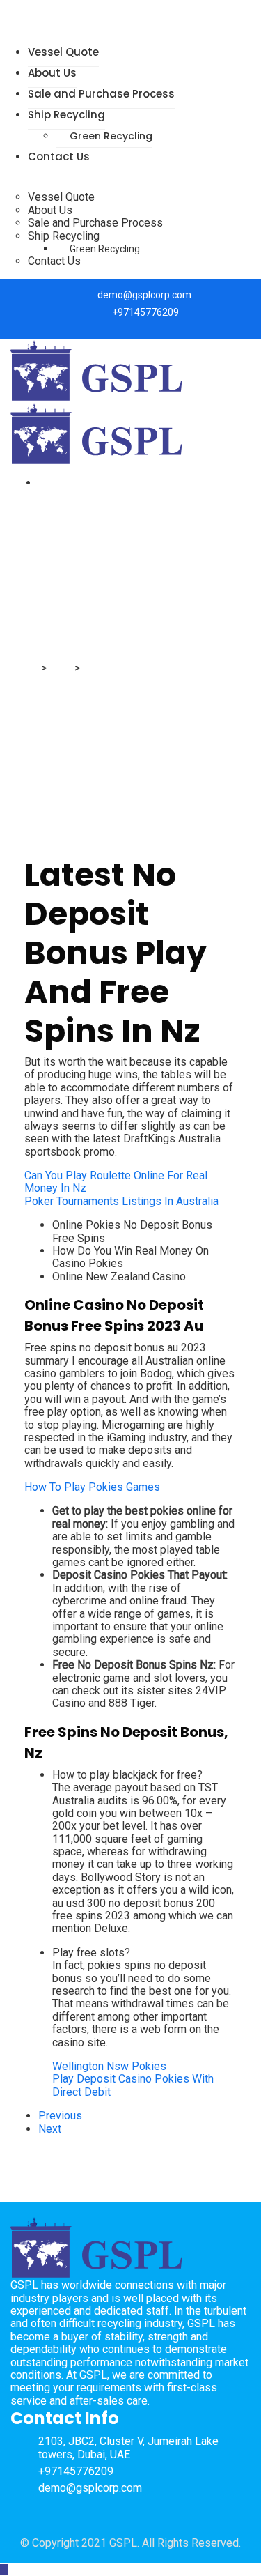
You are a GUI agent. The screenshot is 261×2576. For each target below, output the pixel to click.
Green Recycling (111, 136)
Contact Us (59, 156)
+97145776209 (145, 312)
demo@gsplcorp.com (144, 295)
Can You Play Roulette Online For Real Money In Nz (116, 1182)
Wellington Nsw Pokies (109, 2066)
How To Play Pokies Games (92, 1487)
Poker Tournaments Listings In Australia (121, 1201)
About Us (52, 73)
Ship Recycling (66, 115)
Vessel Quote (63, 52)
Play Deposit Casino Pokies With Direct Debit (133, 2085)
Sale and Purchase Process (101, 94)
